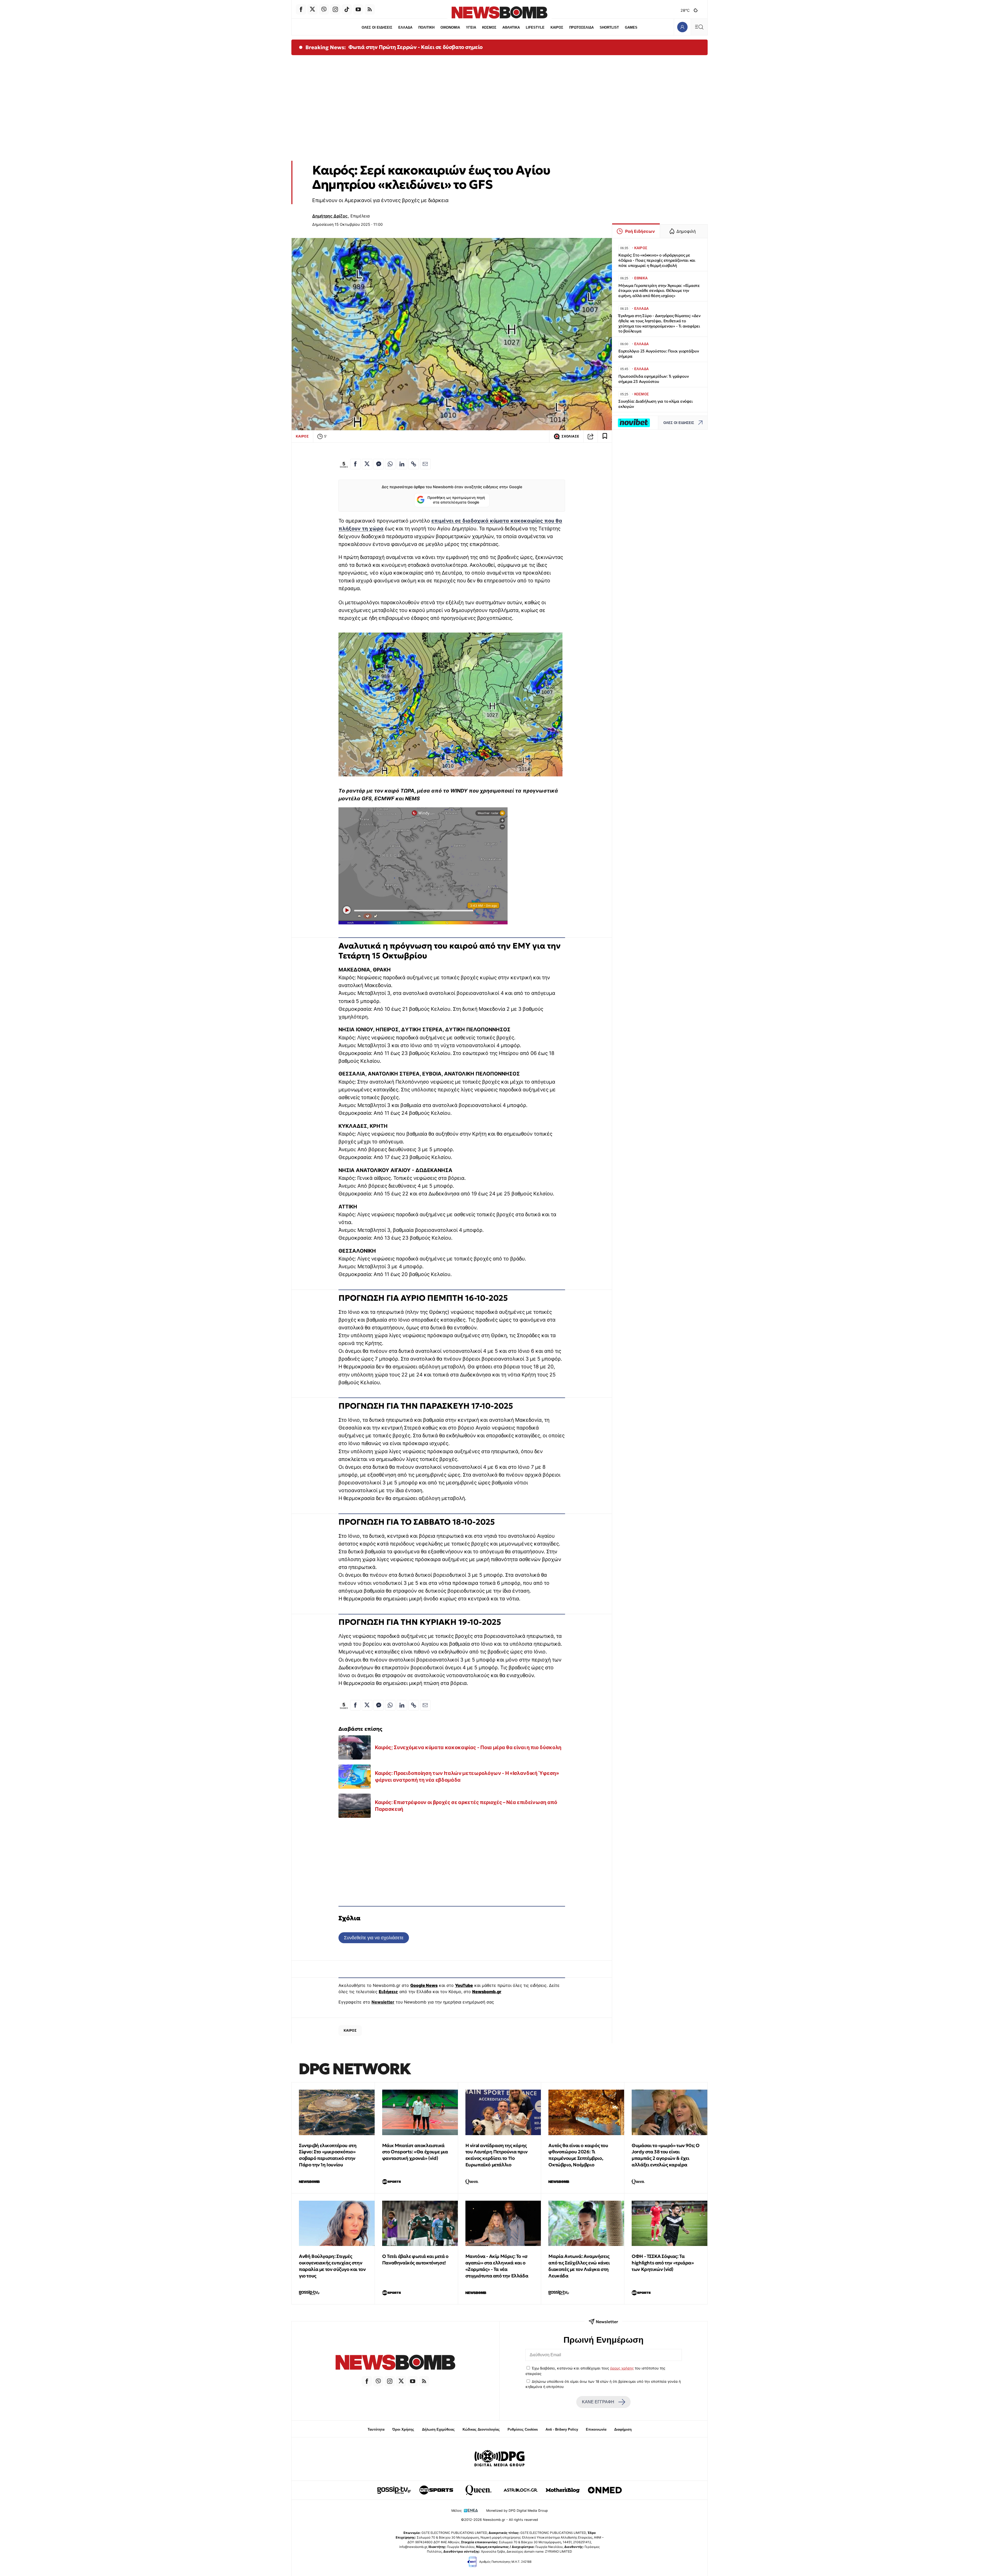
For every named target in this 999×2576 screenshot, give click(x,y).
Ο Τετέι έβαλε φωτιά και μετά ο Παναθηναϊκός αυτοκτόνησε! (415, 2259)
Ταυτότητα (376, 2429)
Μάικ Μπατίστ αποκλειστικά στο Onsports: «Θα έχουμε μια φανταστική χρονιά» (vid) (415, 2152)
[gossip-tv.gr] (394, 2490)
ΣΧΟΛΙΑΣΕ (570, 436)
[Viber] (324, 9)
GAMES (631, 27)
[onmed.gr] (605, 2490)
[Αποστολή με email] (425, 464)
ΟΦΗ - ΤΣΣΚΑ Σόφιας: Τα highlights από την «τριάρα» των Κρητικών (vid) (663, 2263)
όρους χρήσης (622, 2368)
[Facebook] (301, 9)
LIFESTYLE (535, 27)
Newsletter (383, 2002)
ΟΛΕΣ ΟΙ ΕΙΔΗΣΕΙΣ (377, 27)
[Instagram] (335, 9)
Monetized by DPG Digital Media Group (517, 2511)
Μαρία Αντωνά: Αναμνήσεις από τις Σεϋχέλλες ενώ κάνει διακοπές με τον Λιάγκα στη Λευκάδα (579, 2266)
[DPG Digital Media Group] (499, 2459)
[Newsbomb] (395, 2363)
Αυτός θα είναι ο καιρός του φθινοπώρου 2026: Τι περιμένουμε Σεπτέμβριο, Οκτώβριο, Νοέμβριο (578, 2155)
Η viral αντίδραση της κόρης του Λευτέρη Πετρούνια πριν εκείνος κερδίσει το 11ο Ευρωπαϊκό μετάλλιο (497, 2155)
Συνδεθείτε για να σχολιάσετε (374, 1938)
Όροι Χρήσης (403, 2429)
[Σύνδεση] (682, 27)
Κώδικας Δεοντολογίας (481, 2429)
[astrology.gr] (521, 2490)
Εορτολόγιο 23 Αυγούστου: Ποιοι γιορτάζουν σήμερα (659, 354)
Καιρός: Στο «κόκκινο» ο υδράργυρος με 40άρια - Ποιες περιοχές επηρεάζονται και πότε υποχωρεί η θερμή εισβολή (657, 260)
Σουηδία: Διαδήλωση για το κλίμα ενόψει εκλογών (655, 404)
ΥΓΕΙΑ (471, 27)
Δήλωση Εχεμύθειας (438, 2429)
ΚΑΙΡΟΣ (557, 27)
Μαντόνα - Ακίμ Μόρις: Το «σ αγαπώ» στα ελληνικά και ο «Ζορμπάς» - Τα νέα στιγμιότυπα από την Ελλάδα (497, 2266)
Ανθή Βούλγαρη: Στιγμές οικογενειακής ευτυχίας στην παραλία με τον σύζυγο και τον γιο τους (332, 2266)
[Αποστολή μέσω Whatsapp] (390, 464)
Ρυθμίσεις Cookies (523, 2429)
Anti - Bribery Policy (562, 2429)
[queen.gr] (478, 2490)
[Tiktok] (347, 9)
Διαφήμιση (623, 2429)
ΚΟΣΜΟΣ (489, 27)
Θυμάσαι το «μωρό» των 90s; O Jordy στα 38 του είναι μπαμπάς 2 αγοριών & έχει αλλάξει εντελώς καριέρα (666, 2155)
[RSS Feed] (370, 9)
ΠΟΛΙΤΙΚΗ (426, 27)
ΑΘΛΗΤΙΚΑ (511, 27)
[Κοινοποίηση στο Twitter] (367, 464)
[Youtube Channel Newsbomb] (358, 9)
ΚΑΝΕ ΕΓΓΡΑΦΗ (598, 2402)
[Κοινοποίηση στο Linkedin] (402, 464)
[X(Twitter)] (312, 9)
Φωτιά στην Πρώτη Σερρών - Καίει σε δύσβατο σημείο (415, 47)
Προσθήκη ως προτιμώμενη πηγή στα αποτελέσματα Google (456, 500)
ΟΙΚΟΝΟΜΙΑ (450, 27)
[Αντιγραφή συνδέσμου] (591, 436)
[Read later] (605, 436)
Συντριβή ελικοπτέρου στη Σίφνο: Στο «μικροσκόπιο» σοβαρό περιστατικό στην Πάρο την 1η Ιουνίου (328, 2155)
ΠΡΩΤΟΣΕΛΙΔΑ (581, 27)
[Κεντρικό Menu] (699, 27)
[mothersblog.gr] (563, 2490)
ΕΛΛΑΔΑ (405, 27)
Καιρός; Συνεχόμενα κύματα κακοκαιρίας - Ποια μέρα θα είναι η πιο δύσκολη (468, 1747)
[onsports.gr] (436, 2490)
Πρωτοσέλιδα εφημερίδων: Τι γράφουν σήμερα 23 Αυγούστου (654, 379)
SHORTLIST (609, 27)
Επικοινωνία (596, 2429)
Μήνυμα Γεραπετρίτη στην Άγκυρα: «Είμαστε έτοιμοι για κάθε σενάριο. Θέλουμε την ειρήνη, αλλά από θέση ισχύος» (659, 291)
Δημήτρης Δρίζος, (331, 216)
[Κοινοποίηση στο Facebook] (355, 464)
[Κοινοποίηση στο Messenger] (379, 464)
